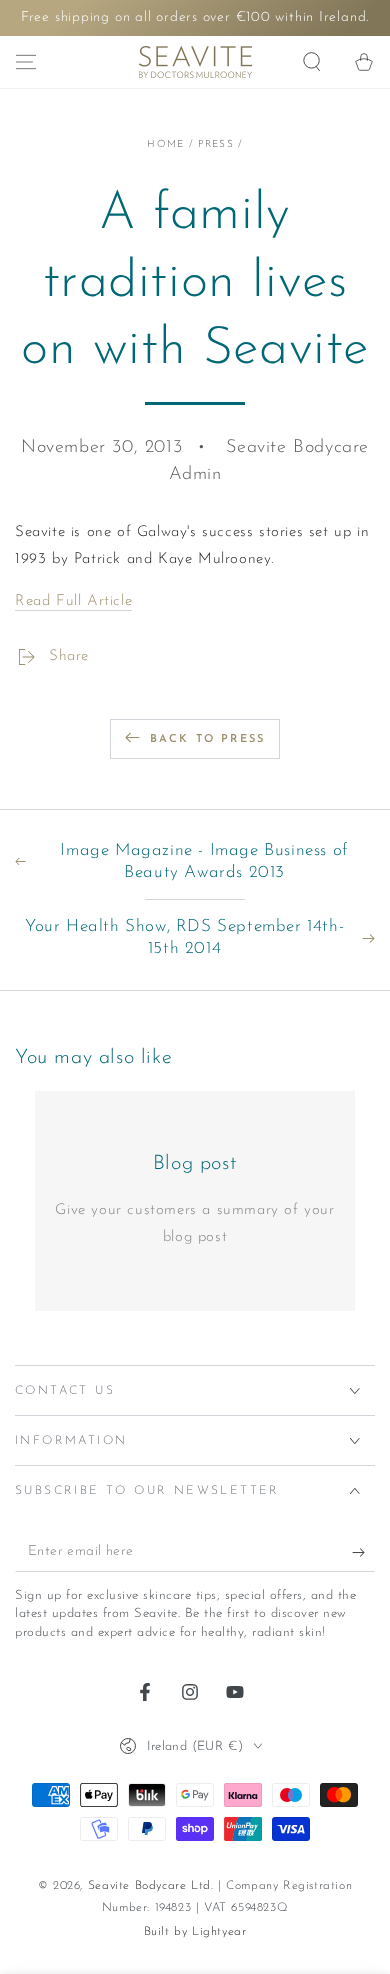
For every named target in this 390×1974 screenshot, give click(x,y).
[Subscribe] (363, 1552)
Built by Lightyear (195, 1932)
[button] (312, 62)
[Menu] (26, 62)
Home (165, 144)
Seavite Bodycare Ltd (149, 1886)
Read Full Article (73, 601)
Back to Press (208, 739)
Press (216, 144)
